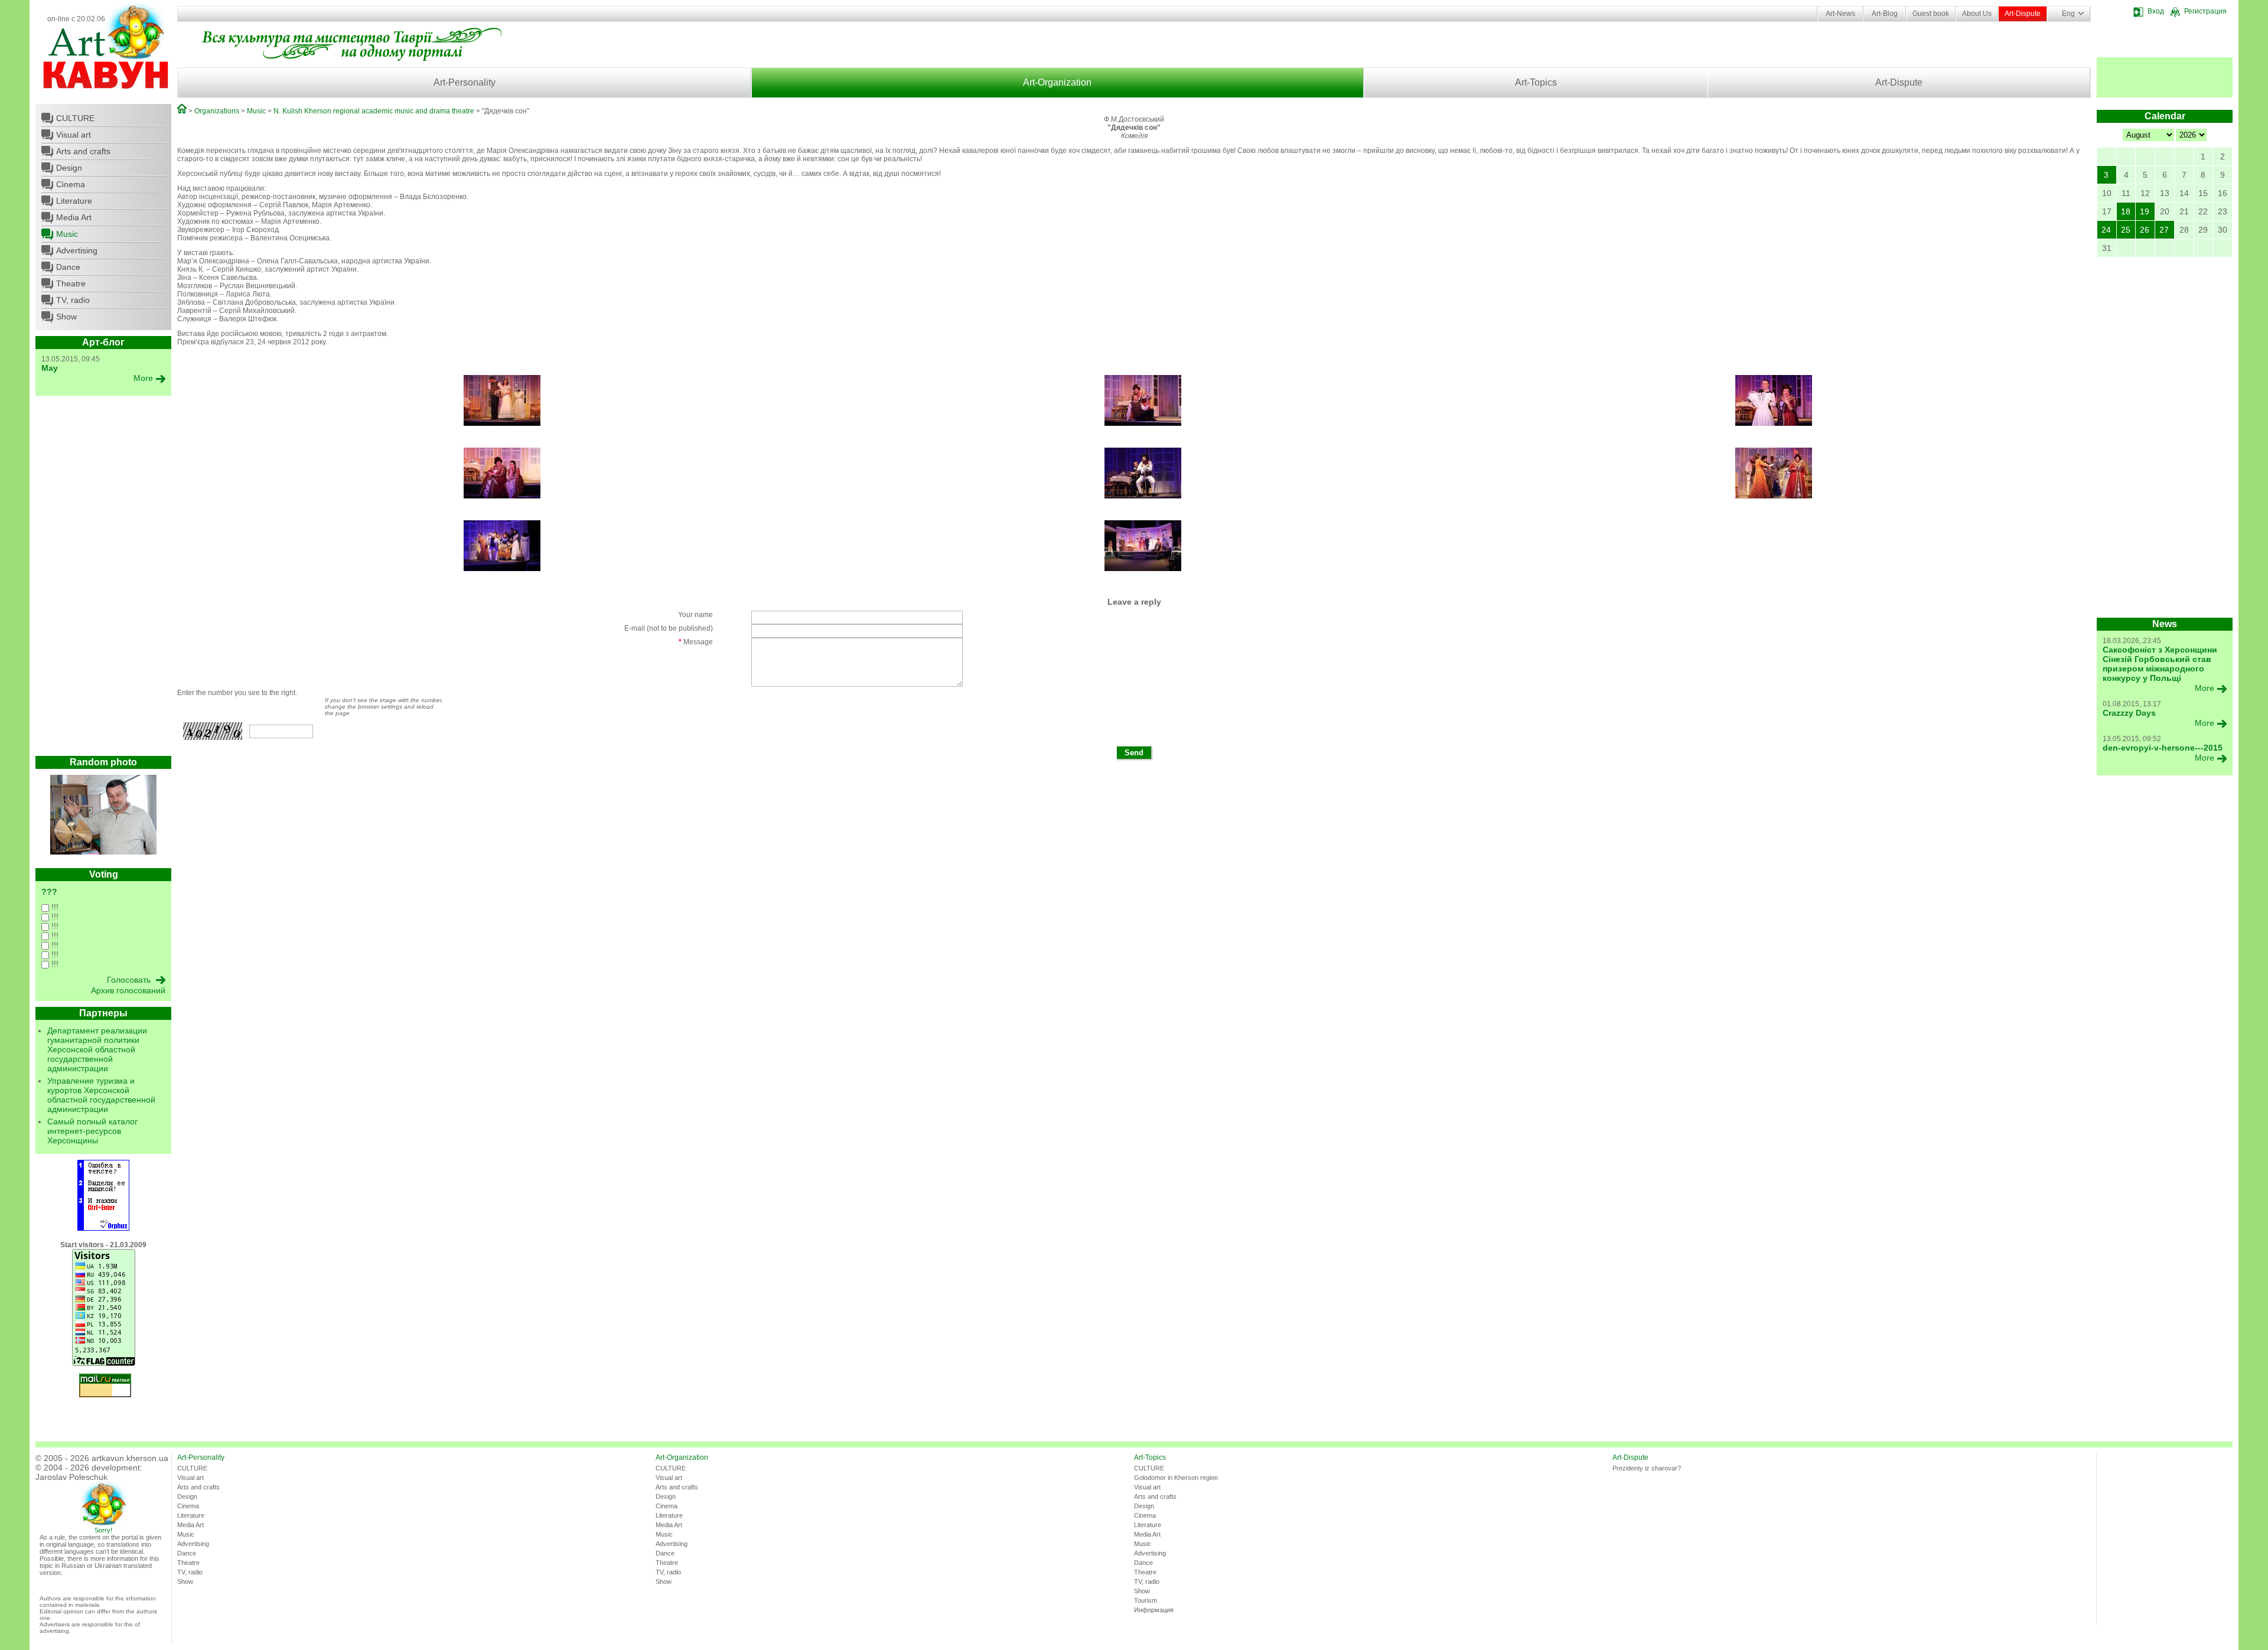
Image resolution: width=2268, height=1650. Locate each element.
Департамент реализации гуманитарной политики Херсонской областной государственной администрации (97, 1049)
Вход (2156, 11)
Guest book (1931, 14)
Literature (74, 201)
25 (2126, 230)
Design (69, 168)
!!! (54, 907)
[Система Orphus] (103, 1228)
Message (696, 642)
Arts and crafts (83, 151)
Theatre (71, 283)
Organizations (217, 111)
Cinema (71, 184)
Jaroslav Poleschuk (71, 1477)
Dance (68, 267)
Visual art (74, 135)
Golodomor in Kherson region (1176, 1478)
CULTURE (75, 118)
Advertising (77, 250)
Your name (695, 615)
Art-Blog (1885, 14)
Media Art (74, 217)
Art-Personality (465, 82)
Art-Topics (1536, 82)
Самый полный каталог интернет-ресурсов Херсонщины (92, 1131)
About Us (1977, 14)
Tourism (1146, 1600)
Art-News (1840, 14)
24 (2106, 230)
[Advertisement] (103, 579)
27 (2164, 230)
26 (2145, 230)
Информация (1154, 1610)
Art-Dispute (2023, 14)
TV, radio (73, 300)
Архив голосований (128, 990)
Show (66, 317)
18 (2126, 211)
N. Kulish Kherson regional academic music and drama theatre (374, 111)
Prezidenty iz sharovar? (1647, 1468)
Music (67, 234)
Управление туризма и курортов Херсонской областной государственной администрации (101, 1095)
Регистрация (2205, 11)
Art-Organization (1057, 82)
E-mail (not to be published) (669, 628)
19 (2145, 211)
